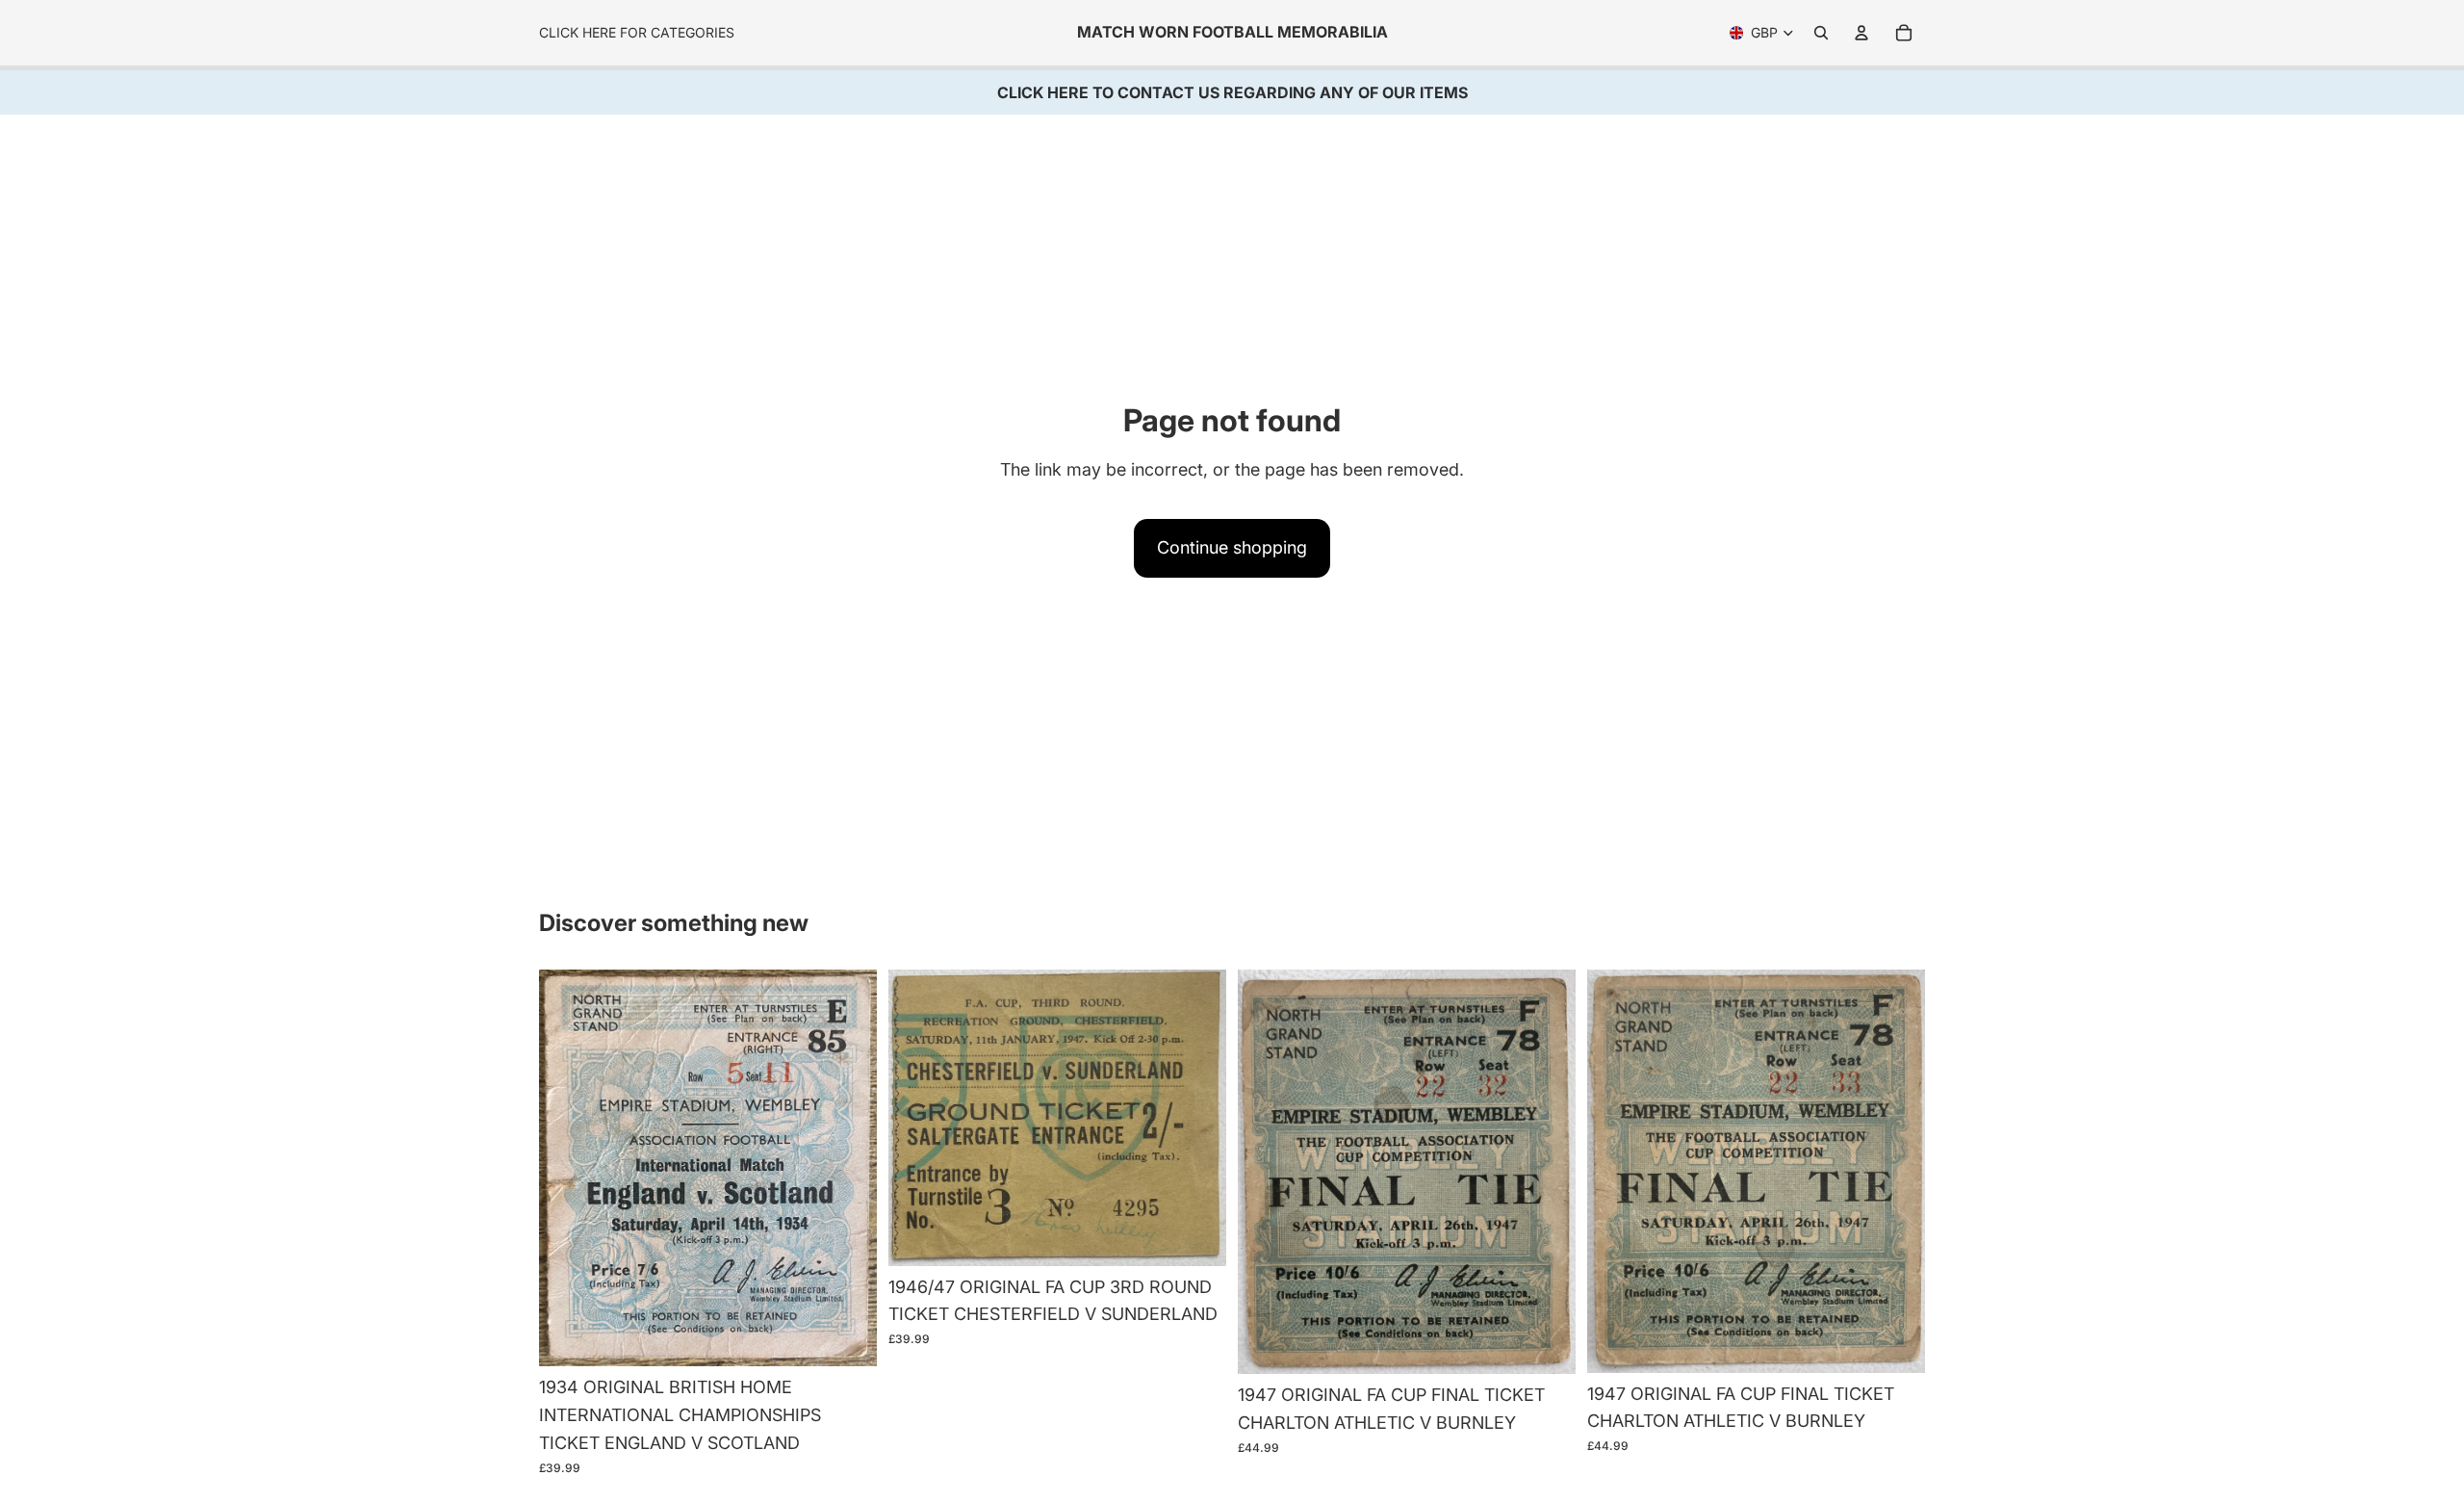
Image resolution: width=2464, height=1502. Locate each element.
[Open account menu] (1861, 33)
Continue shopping (1232, 547)
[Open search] (1821, 33)
